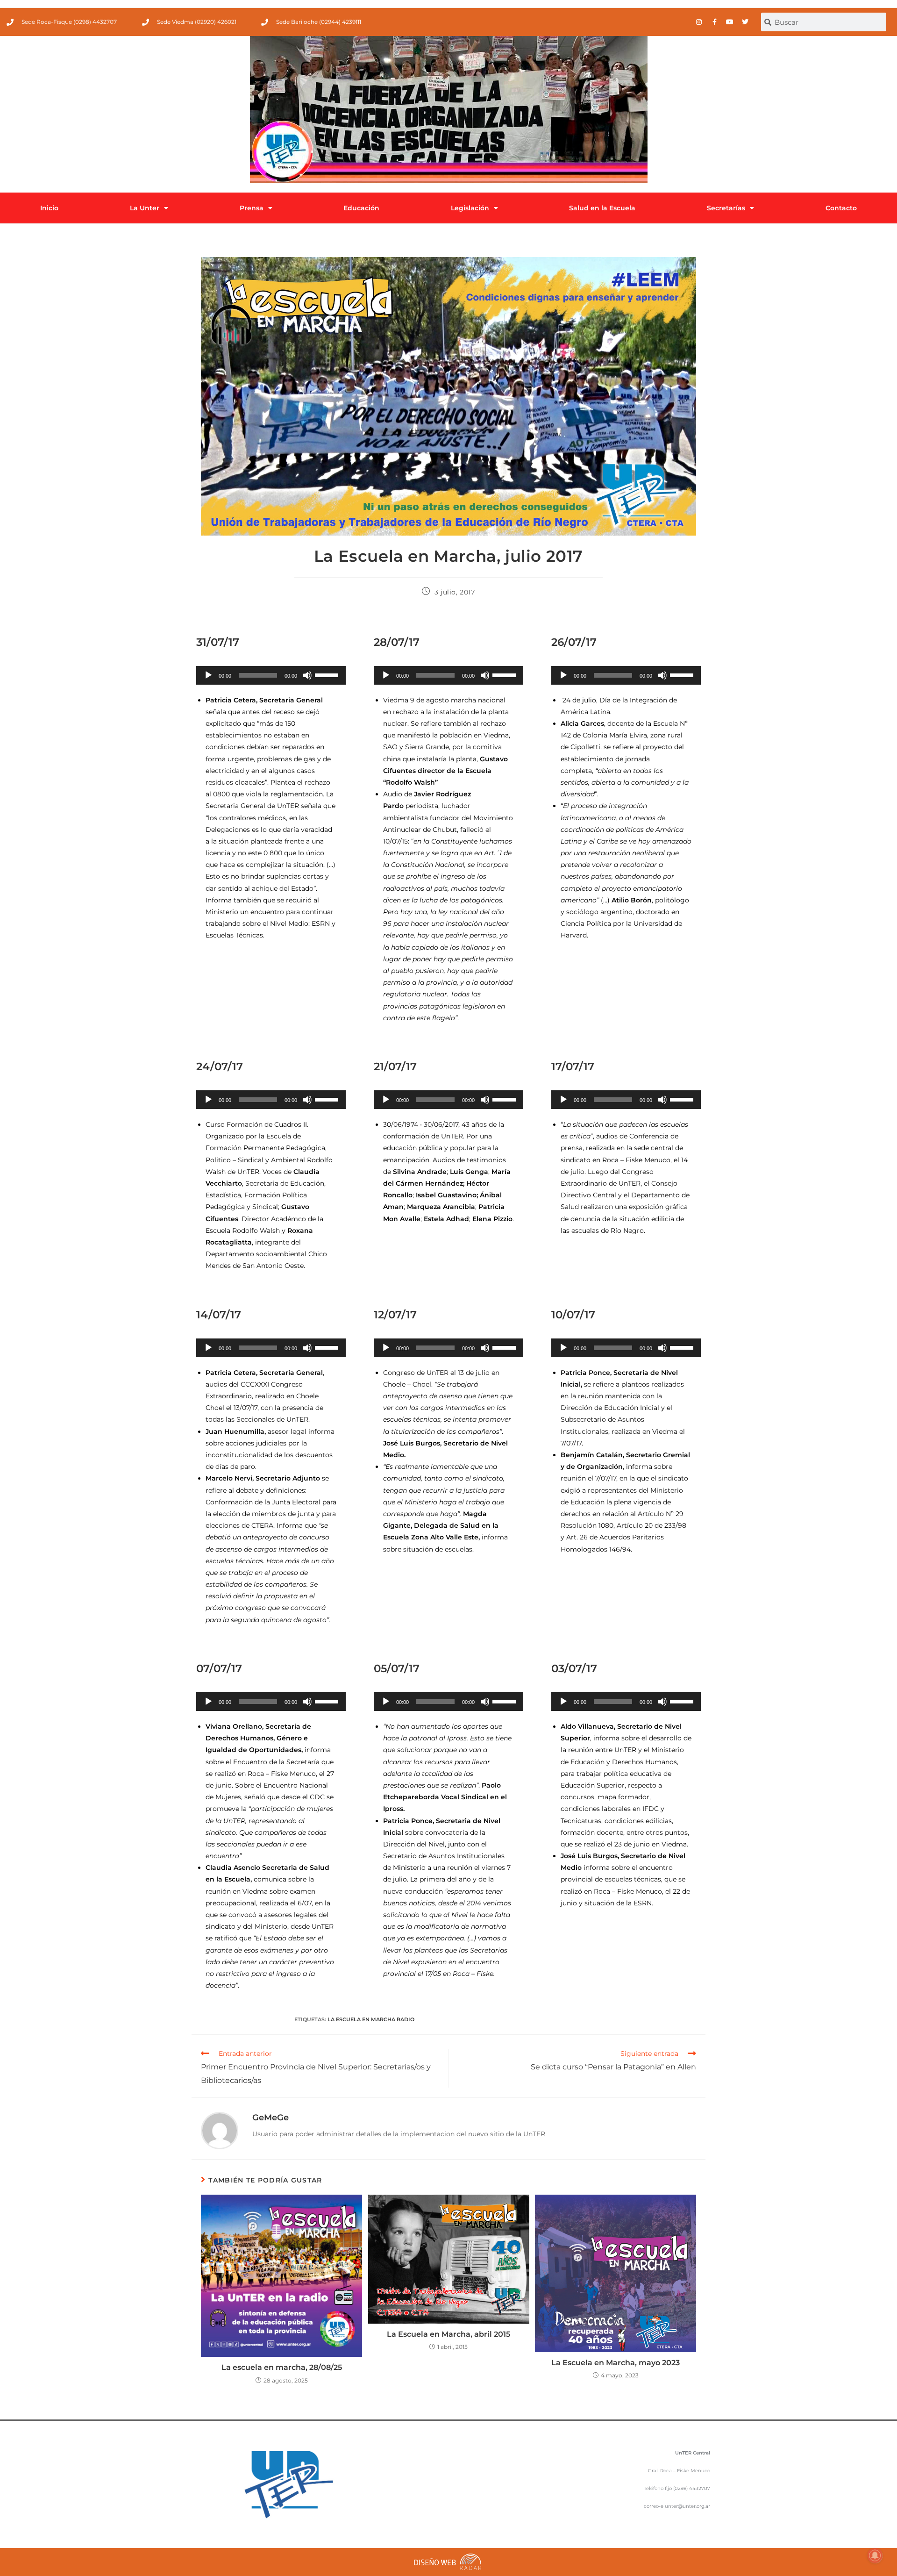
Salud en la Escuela (602, 208)
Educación (361, 208)
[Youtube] (730, 22)
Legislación (470, 208)
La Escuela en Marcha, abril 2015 (448, 2334)
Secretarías (726, 208)
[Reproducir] (208, 675)
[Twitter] (745, 22)
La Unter (145, 208)
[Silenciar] (307, 675)
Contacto (841, 208)
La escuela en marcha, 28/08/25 (282, 2367)
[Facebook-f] (714, 22)
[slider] (328, 674)
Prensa (252, 208)
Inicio (49, 208)
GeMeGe (271, 2118)
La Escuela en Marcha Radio (371, 2019)
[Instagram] (699, 22)
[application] (271, 675)
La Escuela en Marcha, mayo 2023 (616, 2363)
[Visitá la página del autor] (220, 2130)
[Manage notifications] (875, 2555)
